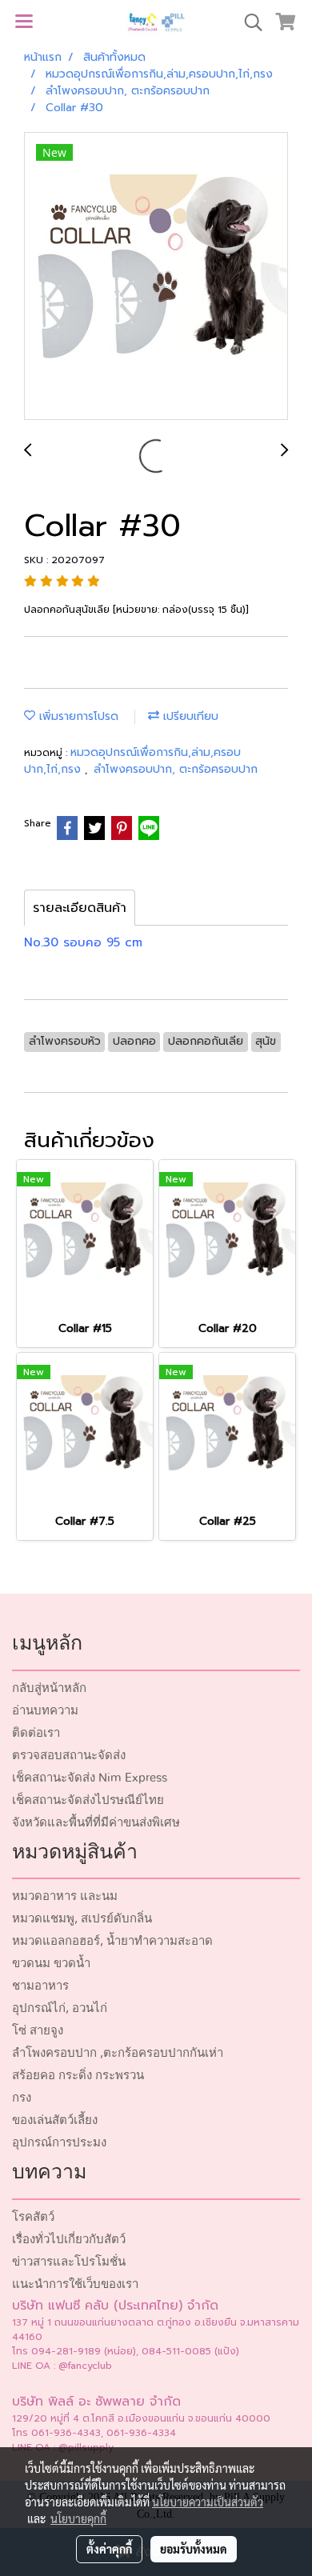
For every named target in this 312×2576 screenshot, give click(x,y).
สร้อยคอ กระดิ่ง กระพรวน (78, 2076)
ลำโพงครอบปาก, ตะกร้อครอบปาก (176, 769)
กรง (22, 2098)
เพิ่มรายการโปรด (77, 716)
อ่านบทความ (45, 1711)
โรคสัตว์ (33, 2217)
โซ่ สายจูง (38, 2031)
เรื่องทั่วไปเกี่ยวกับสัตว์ (69, 2240)
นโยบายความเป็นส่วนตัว (208, 2502)
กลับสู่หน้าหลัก (49, 1688)
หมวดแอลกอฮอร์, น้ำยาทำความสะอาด (112, 1941)
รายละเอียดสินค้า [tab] (80, 908)
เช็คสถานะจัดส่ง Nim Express (90, 1778)
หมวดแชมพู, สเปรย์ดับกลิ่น (82, 1919)
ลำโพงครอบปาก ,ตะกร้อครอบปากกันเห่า (118, 2053)
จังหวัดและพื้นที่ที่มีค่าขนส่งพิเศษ (96, 1823)
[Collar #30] (156, 277)
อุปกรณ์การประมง (59, 2143)
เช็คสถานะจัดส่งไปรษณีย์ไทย (88, 1800)
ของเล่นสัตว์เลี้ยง (55, 2120)
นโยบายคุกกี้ (78, 2518)
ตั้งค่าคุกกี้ (109, 2549)
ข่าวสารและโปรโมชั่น (69, 2262)
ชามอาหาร (40, 1986)
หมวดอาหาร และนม (65, 1896)
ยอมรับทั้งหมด (194, 2549)
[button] (248, 22)
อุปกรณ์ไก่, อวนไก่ (60, 2008)
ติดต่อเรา (36, 1733)
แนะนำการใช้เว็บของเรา (75, 2284)
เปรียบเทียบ (189, 716)
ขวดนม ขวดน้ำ (51, 1964)
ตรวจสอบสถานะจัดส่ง (69, 1756)
